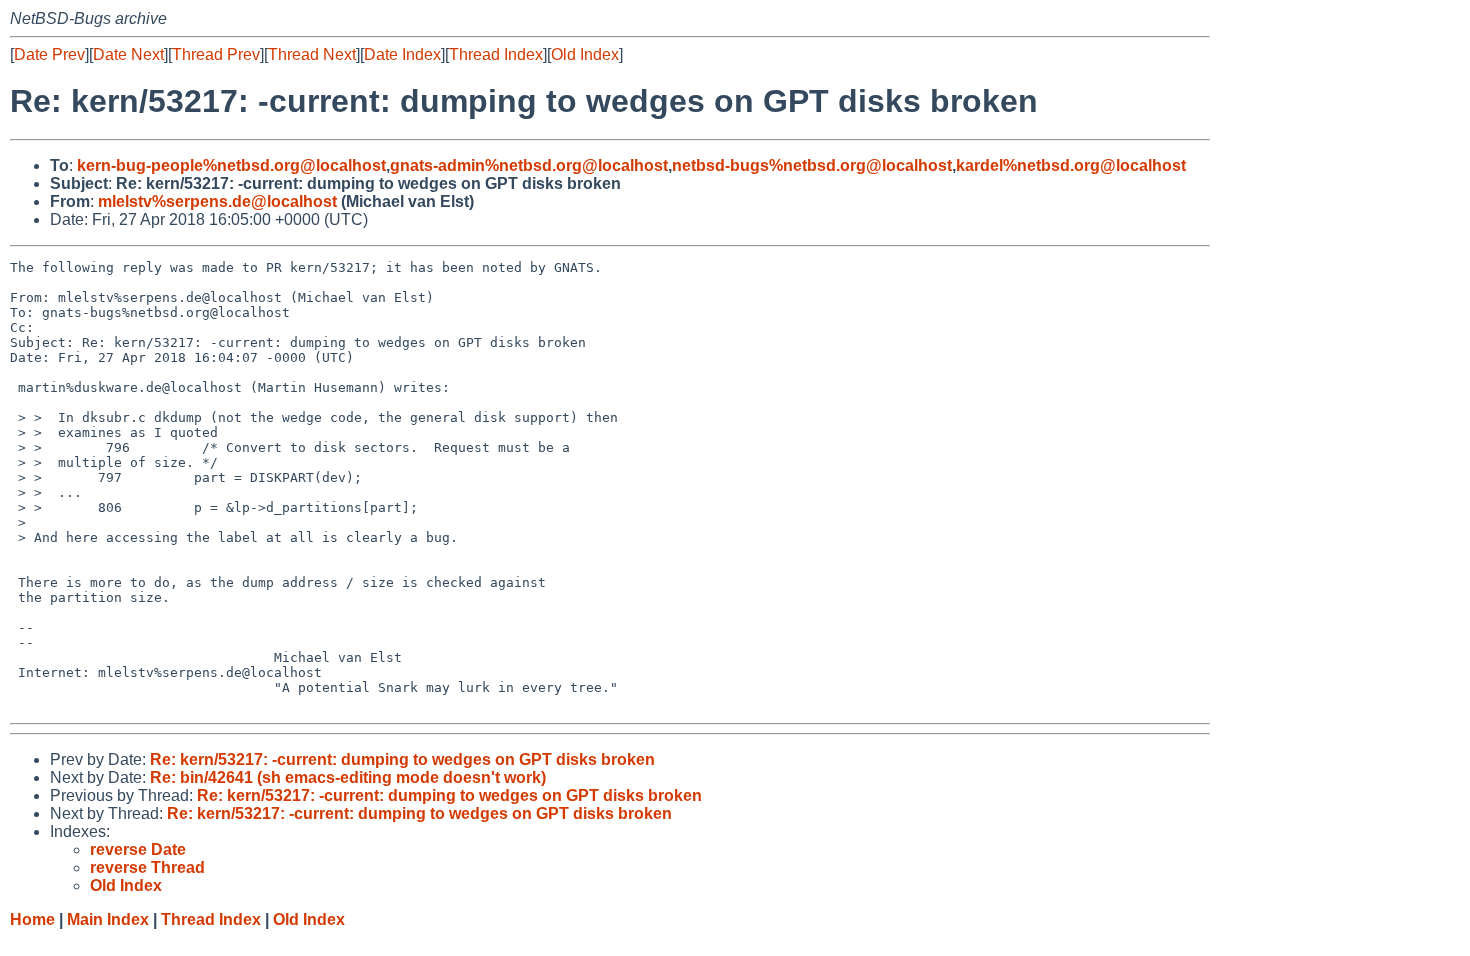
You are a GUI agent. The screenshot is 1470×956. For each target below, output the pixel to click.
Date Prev (49, 54)
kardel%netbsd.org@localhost (1071, 165)
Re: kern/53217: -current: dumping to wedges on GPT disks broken (402, 759)
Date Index (402, 54)
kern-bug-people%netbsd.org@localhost (231, 165)
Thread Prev (216, 54)
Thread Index (496, 54)
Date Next (128, 54)
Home (32, 919)
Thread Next (312, 54)
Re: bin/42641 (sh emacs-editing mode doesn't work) (348, 777)
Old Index (585, 54)
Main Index (108, 919)
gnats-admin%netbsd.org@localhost (529, 165)
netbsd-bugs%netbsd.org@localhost (812, 165)
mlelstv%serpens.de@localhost (217, 201)
